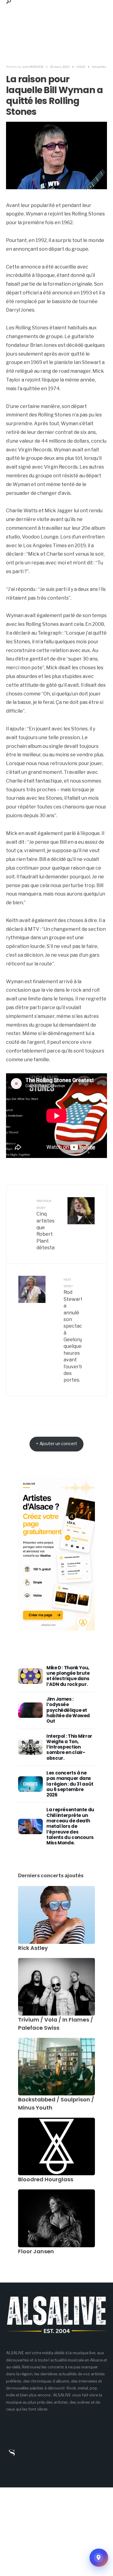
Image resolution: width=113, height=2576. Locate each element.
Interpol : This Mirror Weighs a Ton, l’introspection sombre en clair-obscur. (69, 1747)
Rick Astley (33, 1948)
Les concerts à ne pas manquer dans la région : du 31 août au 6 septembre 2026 (70, 1784)
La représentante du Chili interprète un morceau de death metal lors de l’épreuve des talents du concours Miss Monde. (70, 1826)
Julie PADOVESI (33, 67)
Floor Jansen (36, 2251)
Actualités (99, 67)
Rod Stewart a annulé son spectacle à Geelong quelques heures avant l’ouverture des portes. (73, 1330)
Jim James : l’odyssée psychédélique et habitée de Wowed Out (68, 1710)
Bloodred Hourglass (46, 2179)
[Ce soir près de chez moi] (99, 2558)
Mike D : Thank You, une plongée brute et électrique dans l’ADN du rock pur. (68, 1676)
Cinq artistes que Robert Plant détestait (46, 1225)
